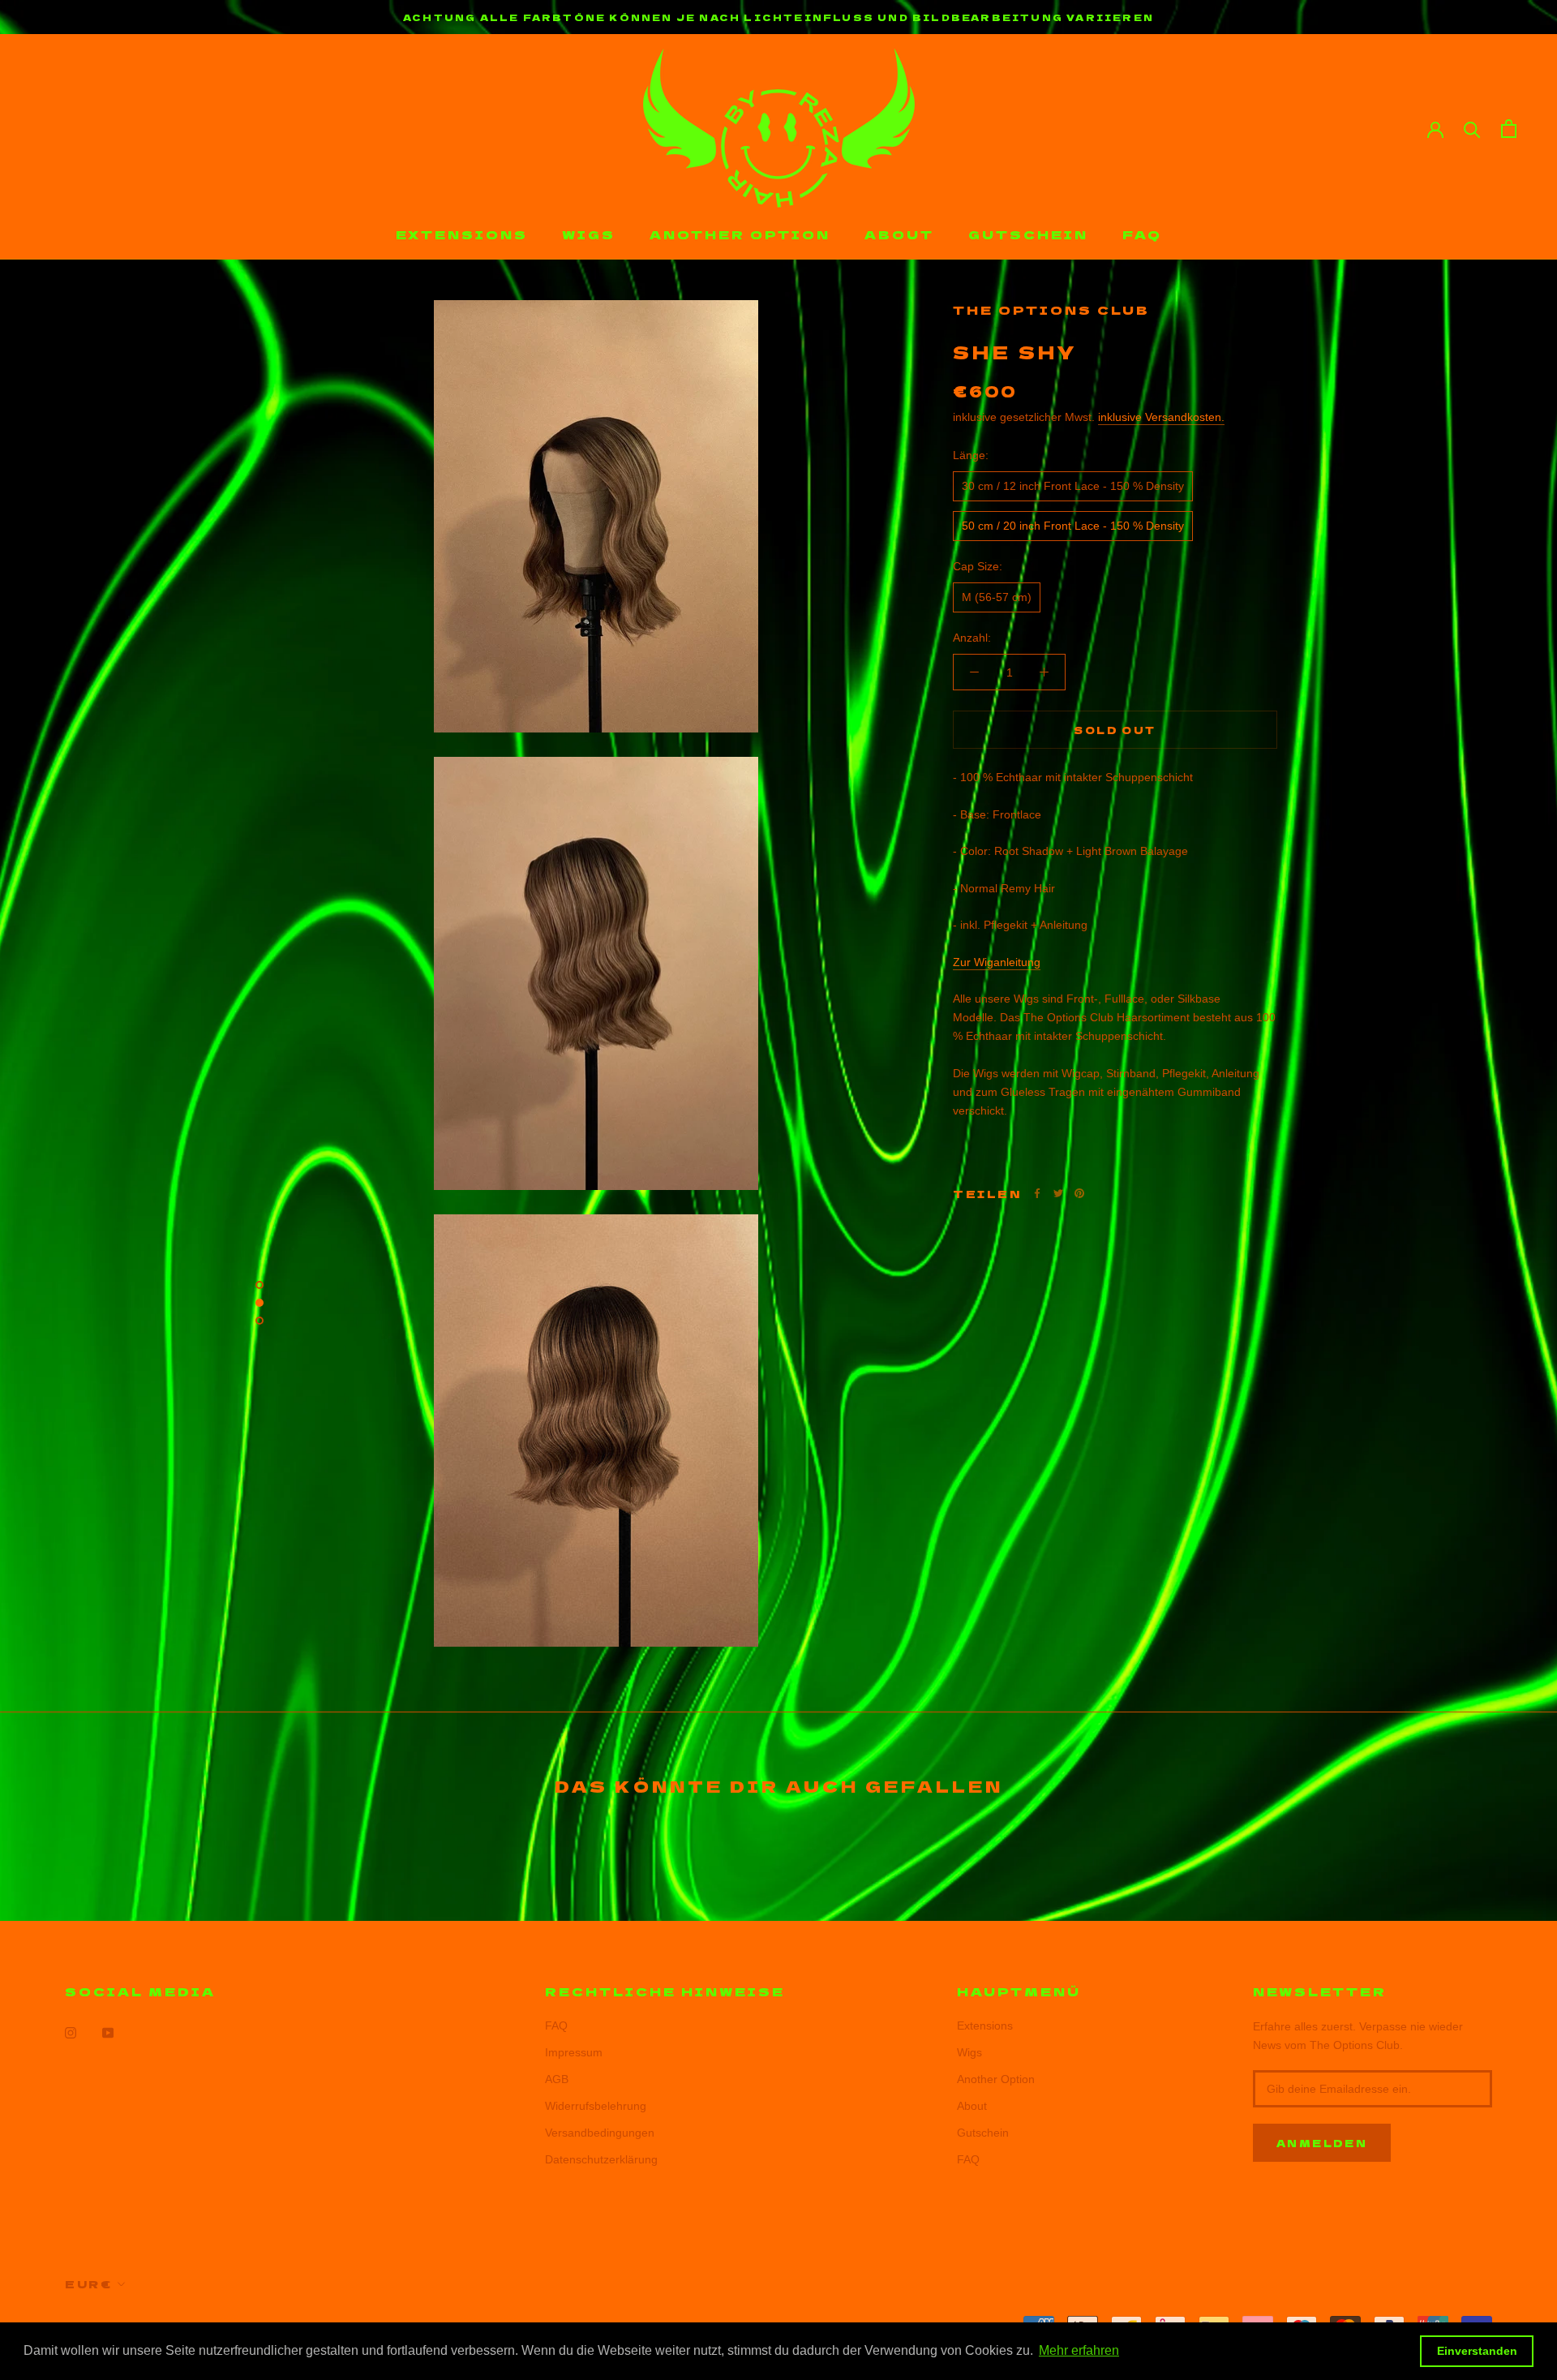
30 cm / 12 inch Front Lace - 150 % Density (1073, 486)
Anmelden (1322, 2143)
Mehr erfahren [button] (1079, 2350)
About (899, 234)
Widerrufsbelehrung (596, 2106)
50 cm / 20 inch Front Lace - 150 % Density (1073, 526)
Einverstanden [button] (1477, 2351)
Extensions (462, 234)
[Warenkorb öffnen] (1509, 129)
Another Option (740, 234)
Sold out (1115, 730)
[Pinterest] (1079, 1193)
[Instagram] (71, 2032)
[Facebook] (1037, 1193)
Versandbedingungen (600, 2133)
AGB (557, 2079)
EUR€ (88, 2284)
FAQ (1142, 234)
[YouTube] (108, 2032)
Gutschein (1028, 234)
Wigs (589, 234)
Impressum (574, 2052)
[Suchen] (1472, 129)
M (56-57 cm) (997, 597)
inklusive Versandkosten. (1161, 417)
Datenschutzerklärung (601, 2159)
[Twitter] (1058, 1193)
